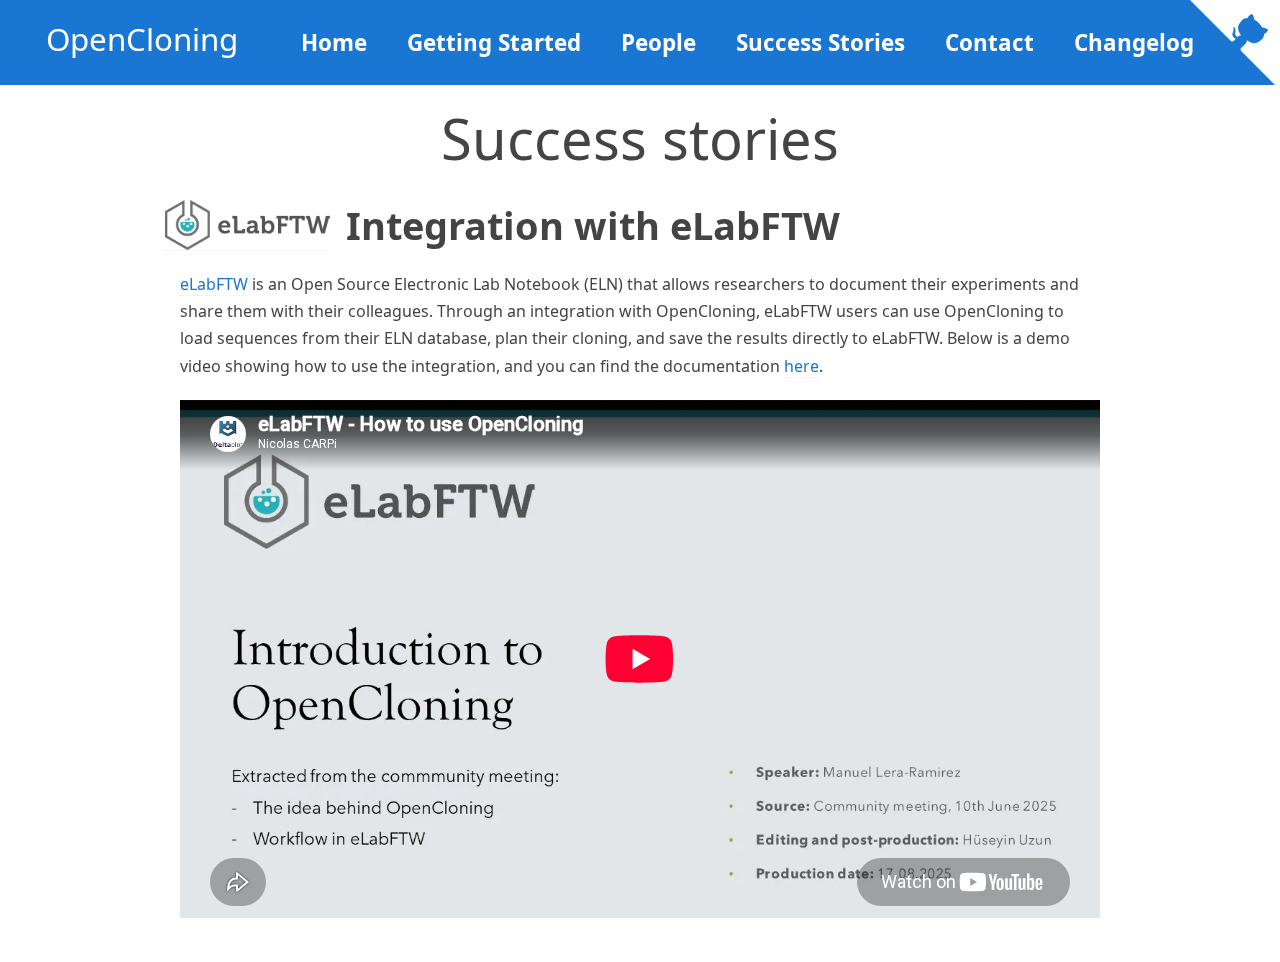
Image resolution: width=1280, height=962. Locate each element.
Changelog (1134, 42)
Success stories (820, 42)
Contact (989, 42)
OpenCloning (142, 38)
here (801, 366)
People (658, 42)
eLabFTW (214, 284)
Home (334, 42)
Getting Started (494, 42)
